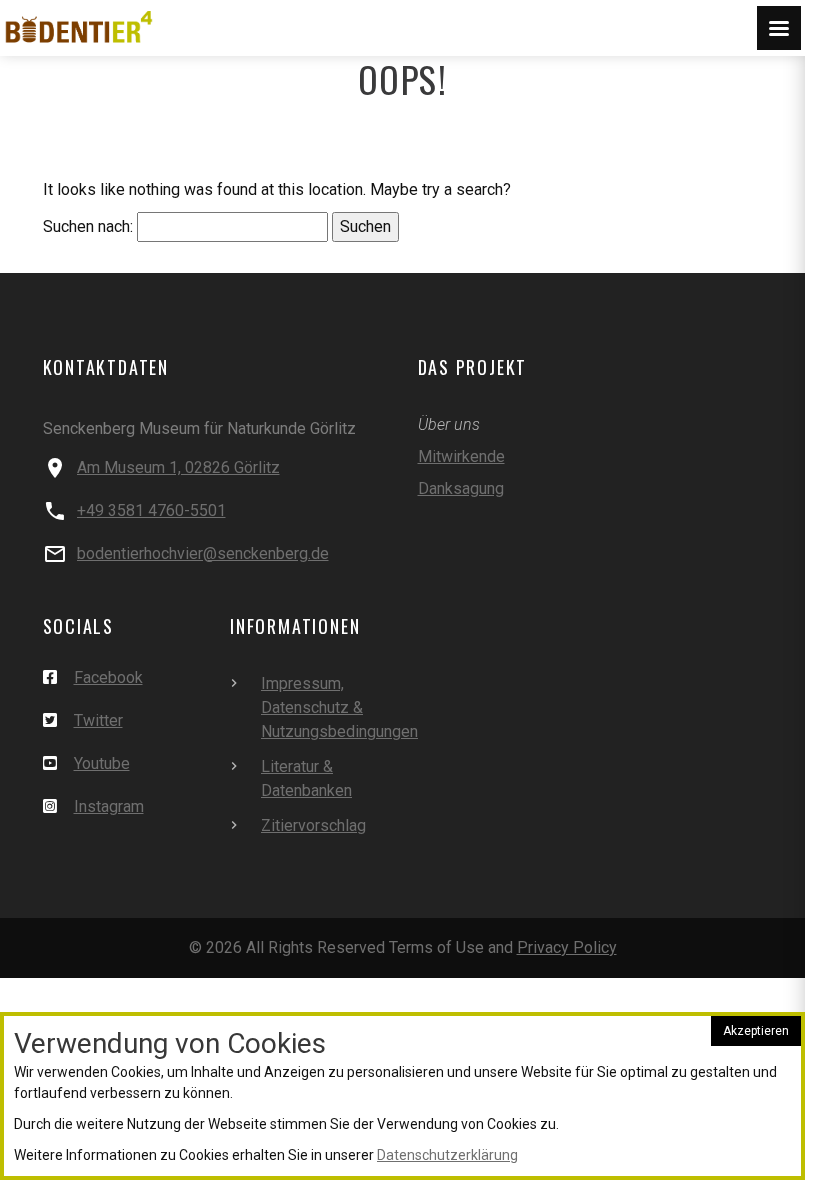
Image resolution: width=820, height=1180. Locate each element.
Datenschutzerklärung (447, 1155)
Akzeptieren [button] (756, 1031)
